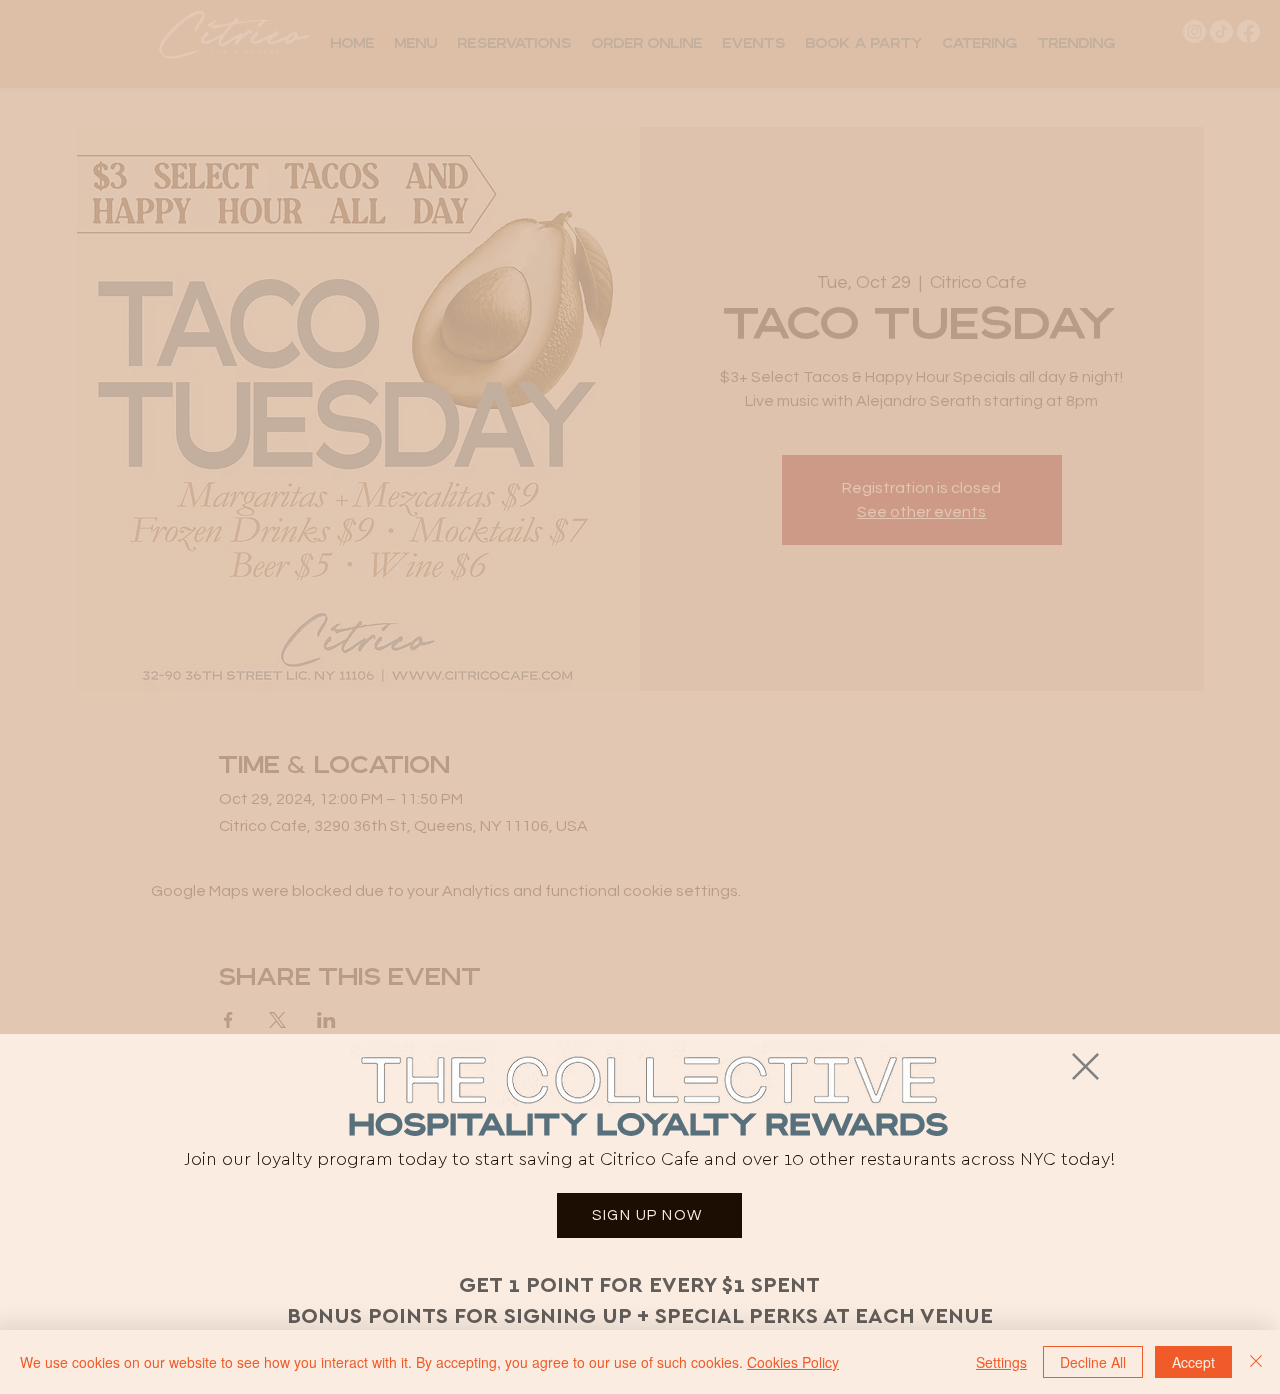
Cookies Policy (793, 1362)
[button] (1085, 1066)
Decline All (1093, 1362)
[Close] (1256, 1362)
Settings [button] (1001, 1362)
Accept (1193, 1362)
